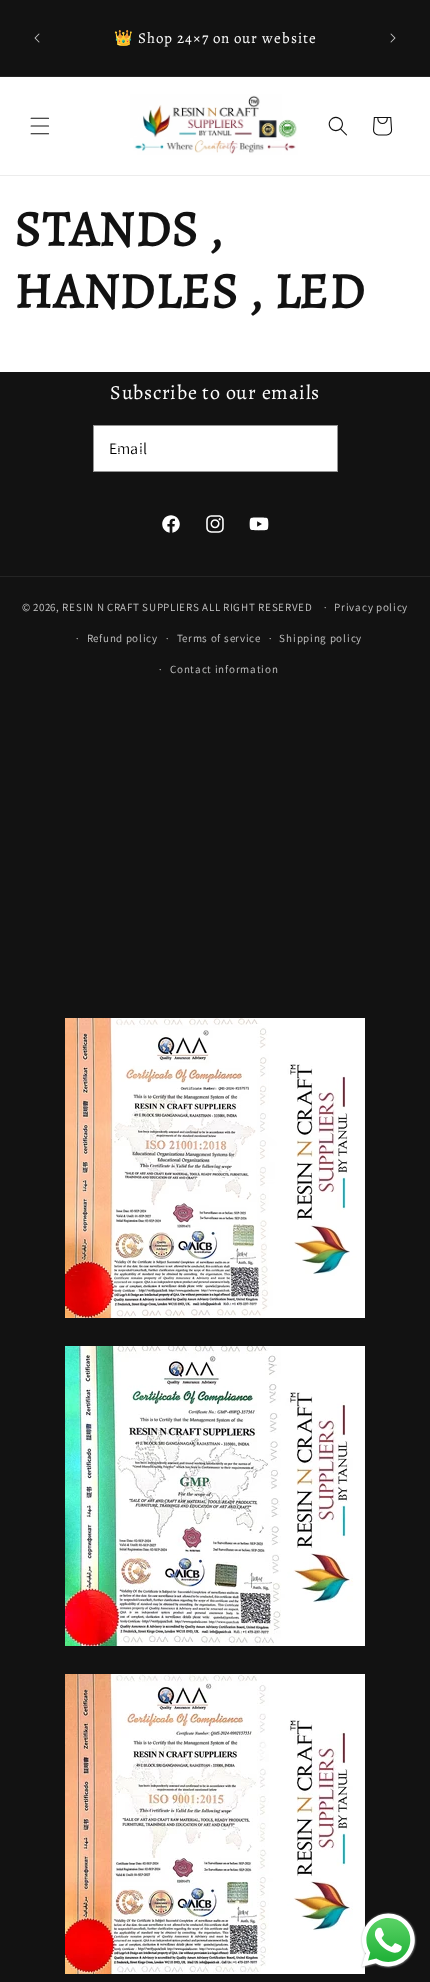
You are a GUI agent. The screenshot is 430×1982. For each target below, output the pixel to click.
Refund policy (122, 638)
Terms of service (219, 638)
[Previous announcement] (37, 38)
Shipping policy (320, 638)
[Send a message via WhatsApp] (388, 1940)
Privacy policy (371, 607)
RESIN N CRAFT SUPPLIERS (130, 607)
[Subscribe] (315, 448)
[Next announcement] (393, 38)
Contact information (224, 669)
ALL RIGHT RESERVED (257, 607)
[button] (40, 126)
